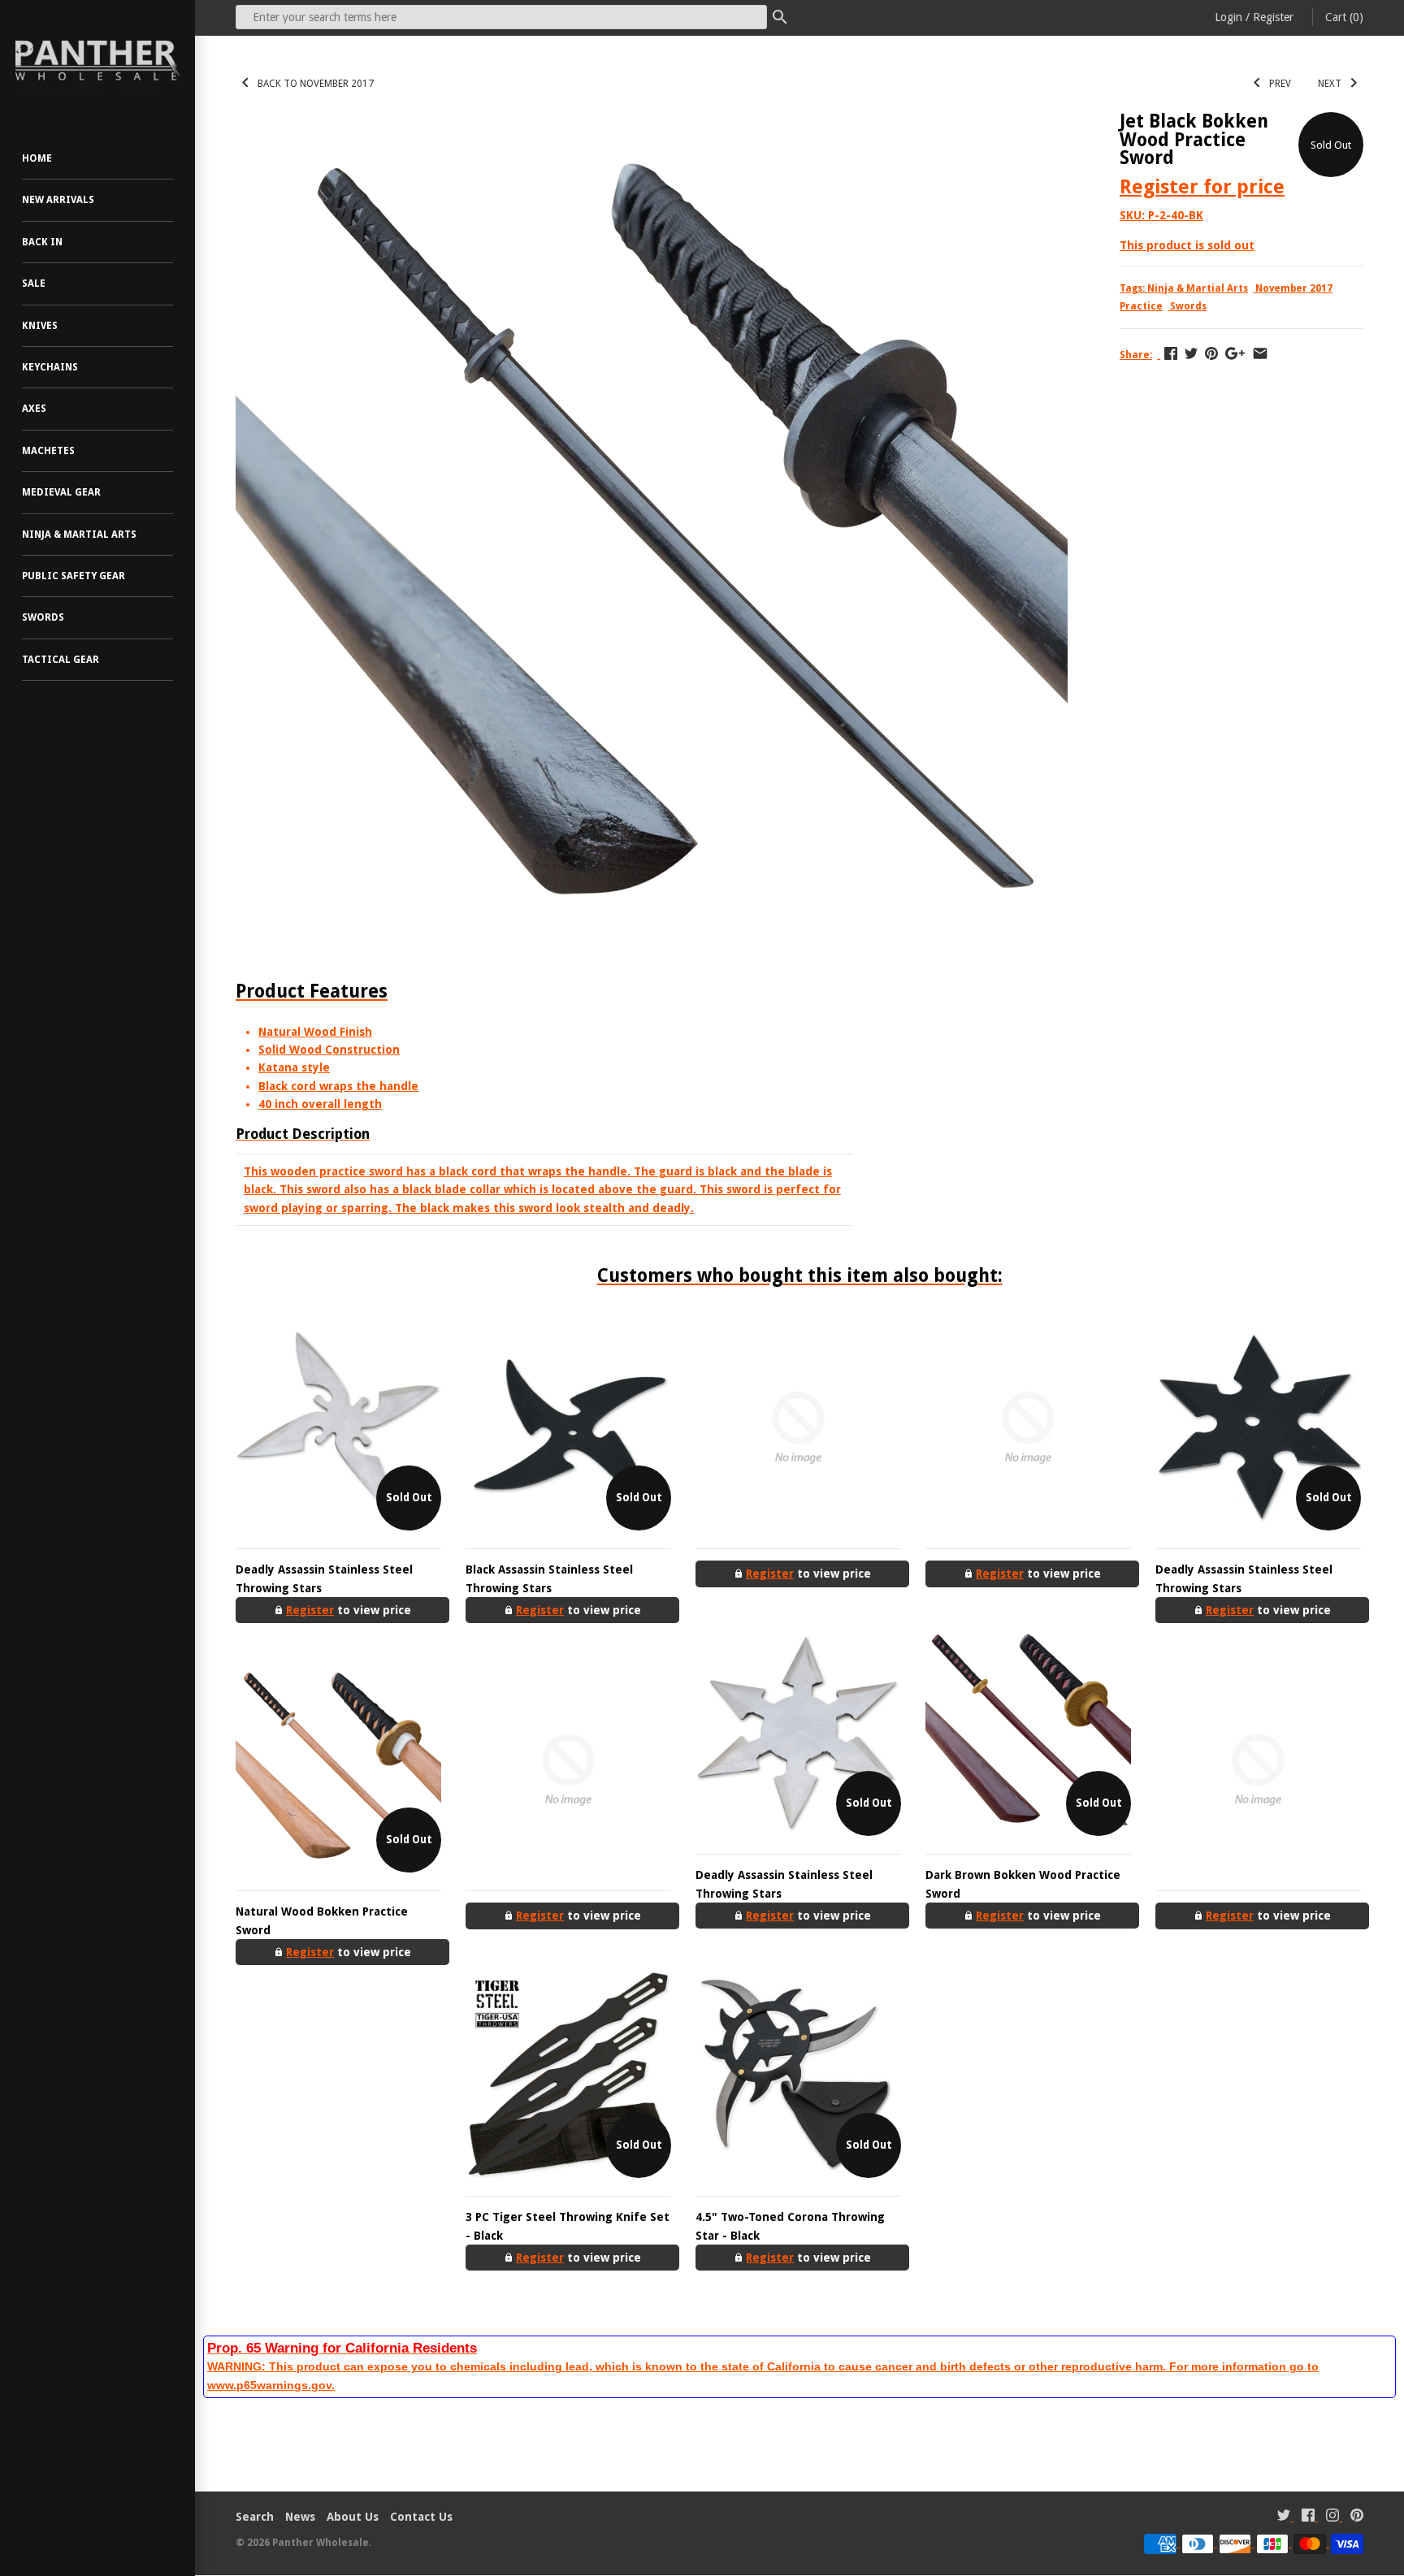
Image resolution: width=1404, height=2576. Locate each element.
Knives (40, 326)
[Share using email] (1260, 353)
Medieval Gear (61, 492)
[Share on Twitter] (1191, 353)
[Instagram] (1332, 2517)
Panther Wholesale (321, 2543)
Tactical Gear (61, 660)
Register (1273, 17)
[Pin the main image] (1211, 353)
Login (1228, 17)
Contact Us (421, 2517)
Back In (42, 242)
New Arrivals (58, 200)
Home (37, 158)
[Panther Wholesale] (97, 61)
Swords (43, 617)
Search (255, 2517)
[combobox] (501, 17)
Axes (34, 409)
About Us (353, 2517)
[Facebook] (1308, 2517)
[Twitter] (1284, 2517)
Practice (1141, 306)
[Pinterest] (1357, 2517)
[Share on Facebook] (1171, 353)
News (300, 2517)
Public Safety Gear (74, 576)
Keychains (50, 367)
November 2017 (1294, 288)
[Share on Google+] (1235, 353)
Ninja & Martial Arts (79, 535)
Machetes (48, 451)
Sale (34, 284)
